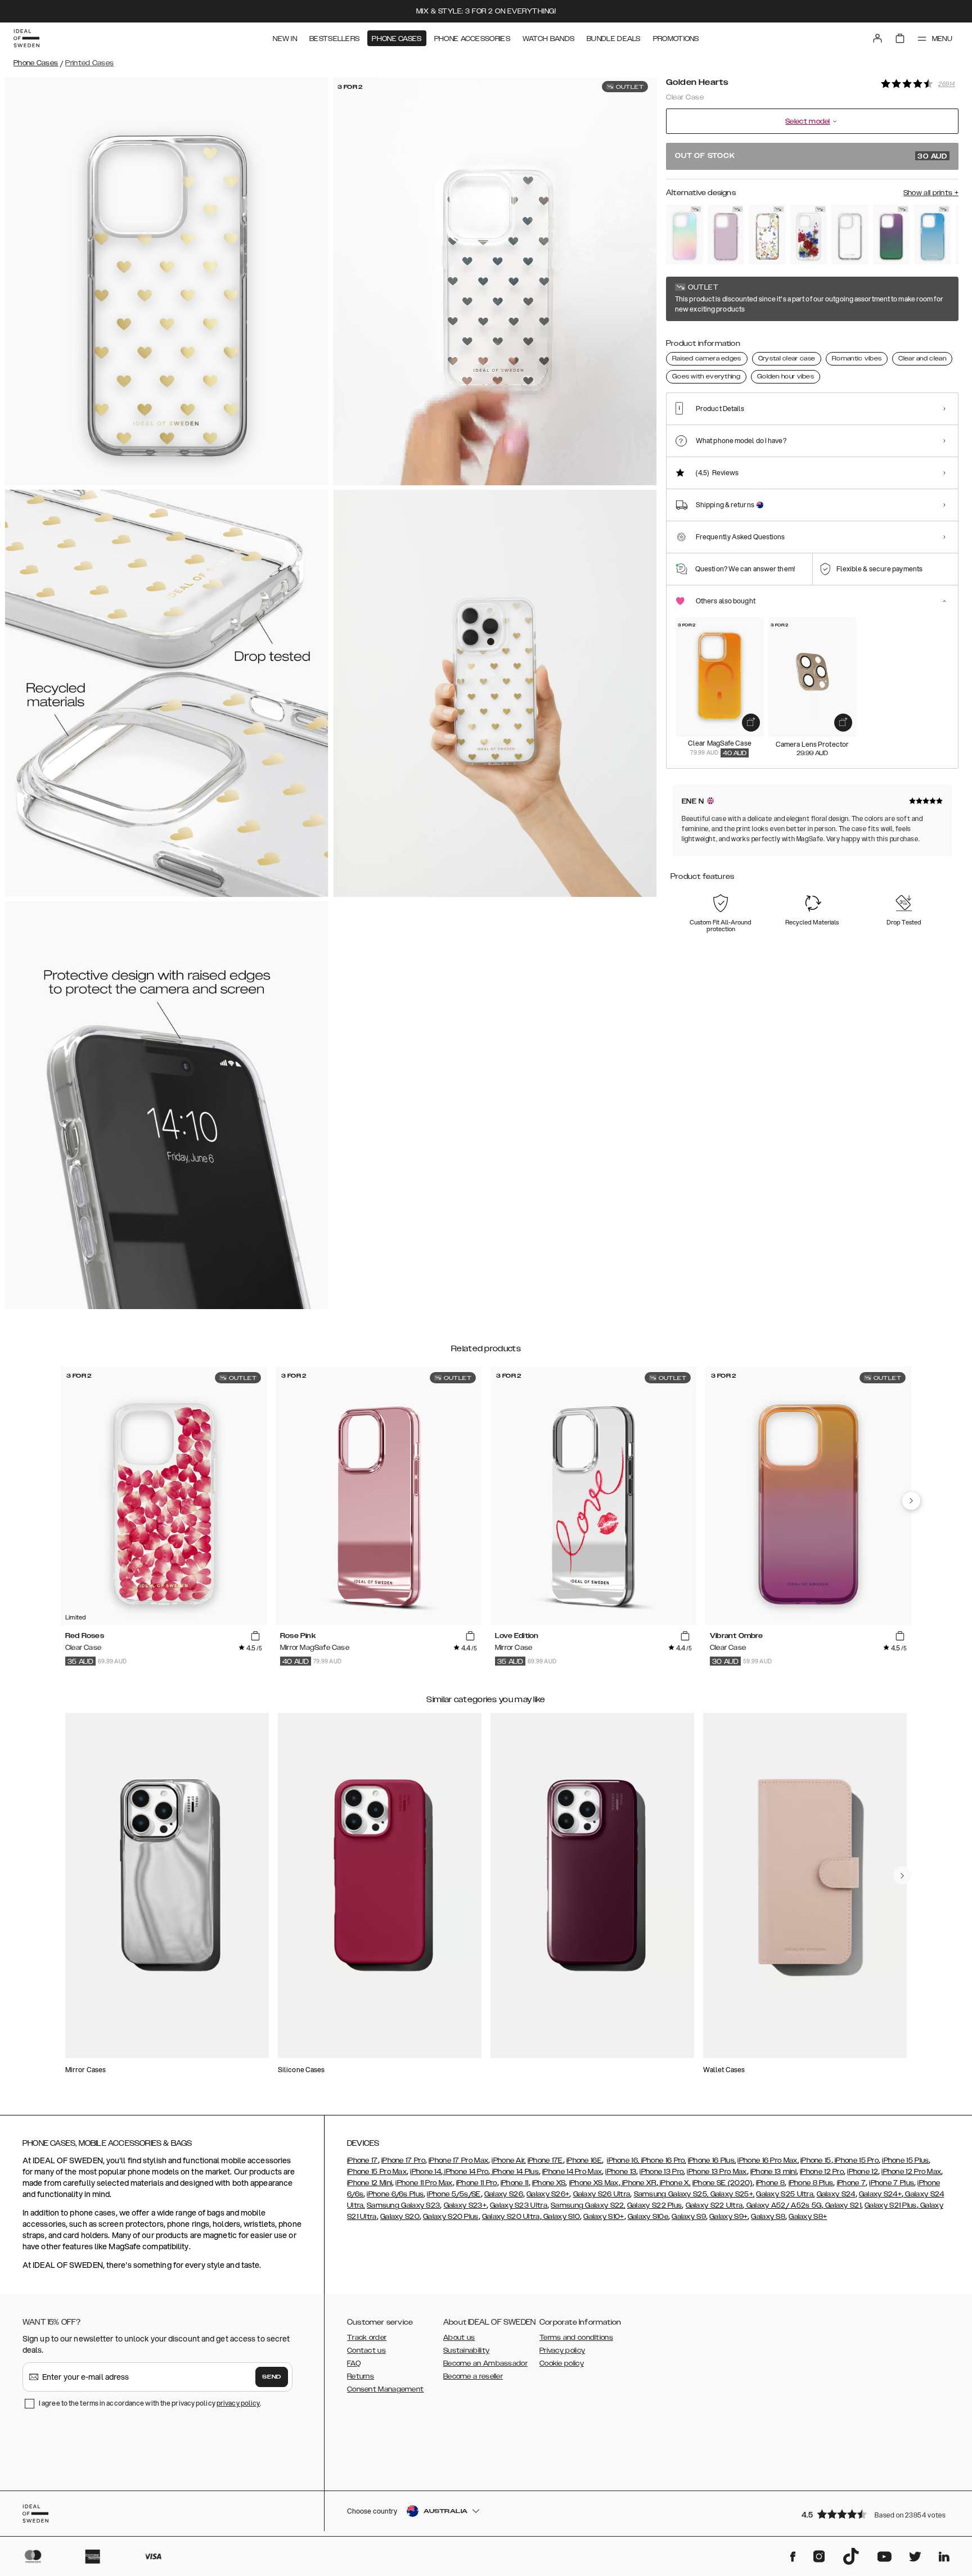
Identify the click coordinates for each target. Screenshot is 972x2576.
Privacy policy (562, 2351)
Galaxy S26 (504, 2194)
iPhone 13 (621, 2172)
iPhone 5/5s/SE (454, 2194)
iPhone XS (549, 2183)
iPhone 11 (515, 2183)
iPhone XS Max (594, 2183)
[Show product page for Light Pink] (726, 234)
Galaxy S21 (842, 2205)
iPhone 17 (363, 2160)
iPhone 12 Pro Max (911, 2172)
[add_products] (751, 723)
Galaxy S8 (768, 2217)
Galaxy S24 (836, 2194)
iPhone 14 (426, 2172)
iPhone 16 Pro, (663, 2160)
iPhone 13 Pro (661, 2172)
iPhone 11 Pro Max (424, 2183)
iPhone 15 (816, 2160)
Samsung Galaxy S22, (588, 2205)
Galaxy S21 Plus (891, 2205)
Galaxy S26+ (548, 2194)
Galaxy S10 (561, 2217)
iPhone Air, (508, 2160)
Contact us (366, 2351)
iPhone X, (674, 2183)
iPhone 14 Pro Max (572, 2172)
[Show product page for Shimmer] (685, 234)
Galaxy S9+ (728, 2217)
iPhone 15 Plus (905, 2160)
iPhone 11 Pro (477, 2183)
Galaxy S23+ (465, 2205)
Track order (367, 2338)
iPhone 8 (770, 2183)
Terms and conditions (576, 2338)
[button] (876, 2514)
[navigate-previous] (911, 1501)
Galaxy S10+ (604, 2217)
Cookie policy (562, 2363)
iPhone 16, (623, 2160)
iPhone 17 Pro (403, 2160)
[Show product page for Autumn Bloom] (809, 234)
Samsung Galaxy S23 (403, 2205)
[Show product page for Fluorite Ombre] (892, 234)
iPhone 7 (851, 2183)
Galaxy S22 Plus (655, 2205)
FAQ (354, 2363)
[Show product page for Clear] (850, 234)
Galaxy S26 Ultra (602, 2194)
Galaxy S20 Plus (451, 2217)
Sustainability (466, 2351)
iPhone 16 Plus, (712, 2160)
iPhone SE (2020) (723, 2183)
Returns (361, 2376)
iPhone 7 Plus (892, 2183)
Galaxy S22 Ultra (714, 2205)
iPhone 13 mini (773, 2172)
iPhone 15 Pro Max (377, 2172)
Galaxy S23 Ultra (519, 2205)
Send (272, 2377)
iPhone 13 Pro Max (717, 2172)
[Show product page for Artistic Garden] (767, 234)
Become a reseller (473, 2376)
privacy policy (238, 2403)
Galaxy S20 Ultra (511, 2217)
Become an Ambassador (485, 2363)
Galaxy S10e (648, 2217)
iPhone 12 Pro (822, 2172)
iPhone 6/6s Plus (395, 2194)
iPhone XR (638, 2183)
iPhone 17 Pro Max (458, 2160)
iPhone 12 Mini (370, 2183)
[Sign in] (877, 38)
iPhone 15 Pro (856, 2160)
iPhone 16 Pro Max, (768, 2160)
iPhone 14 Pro (465, 2172)
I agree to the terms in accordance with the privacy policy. (150, 2403)
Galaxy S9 (689, 2217)
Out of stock (811, 156)
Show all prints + (931, 193)
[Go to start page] (26, 38)
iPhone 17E (545, 2160)
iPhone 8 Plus (811, 2183)
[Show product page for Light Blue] (933, 234)
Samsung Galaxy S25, (671, 2194)
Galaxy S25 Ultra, (785, 2194)
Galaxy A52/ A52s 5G (783, 2205)
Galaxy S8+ (808, 2217)
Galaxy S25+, (731, 2194)
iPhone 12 (863, 2172)
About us (459, 2338)
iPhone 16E (584, 2160)
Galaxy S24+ (880, 2194)
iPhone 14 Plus (514, 2172)
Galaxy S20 (400, 2217)
